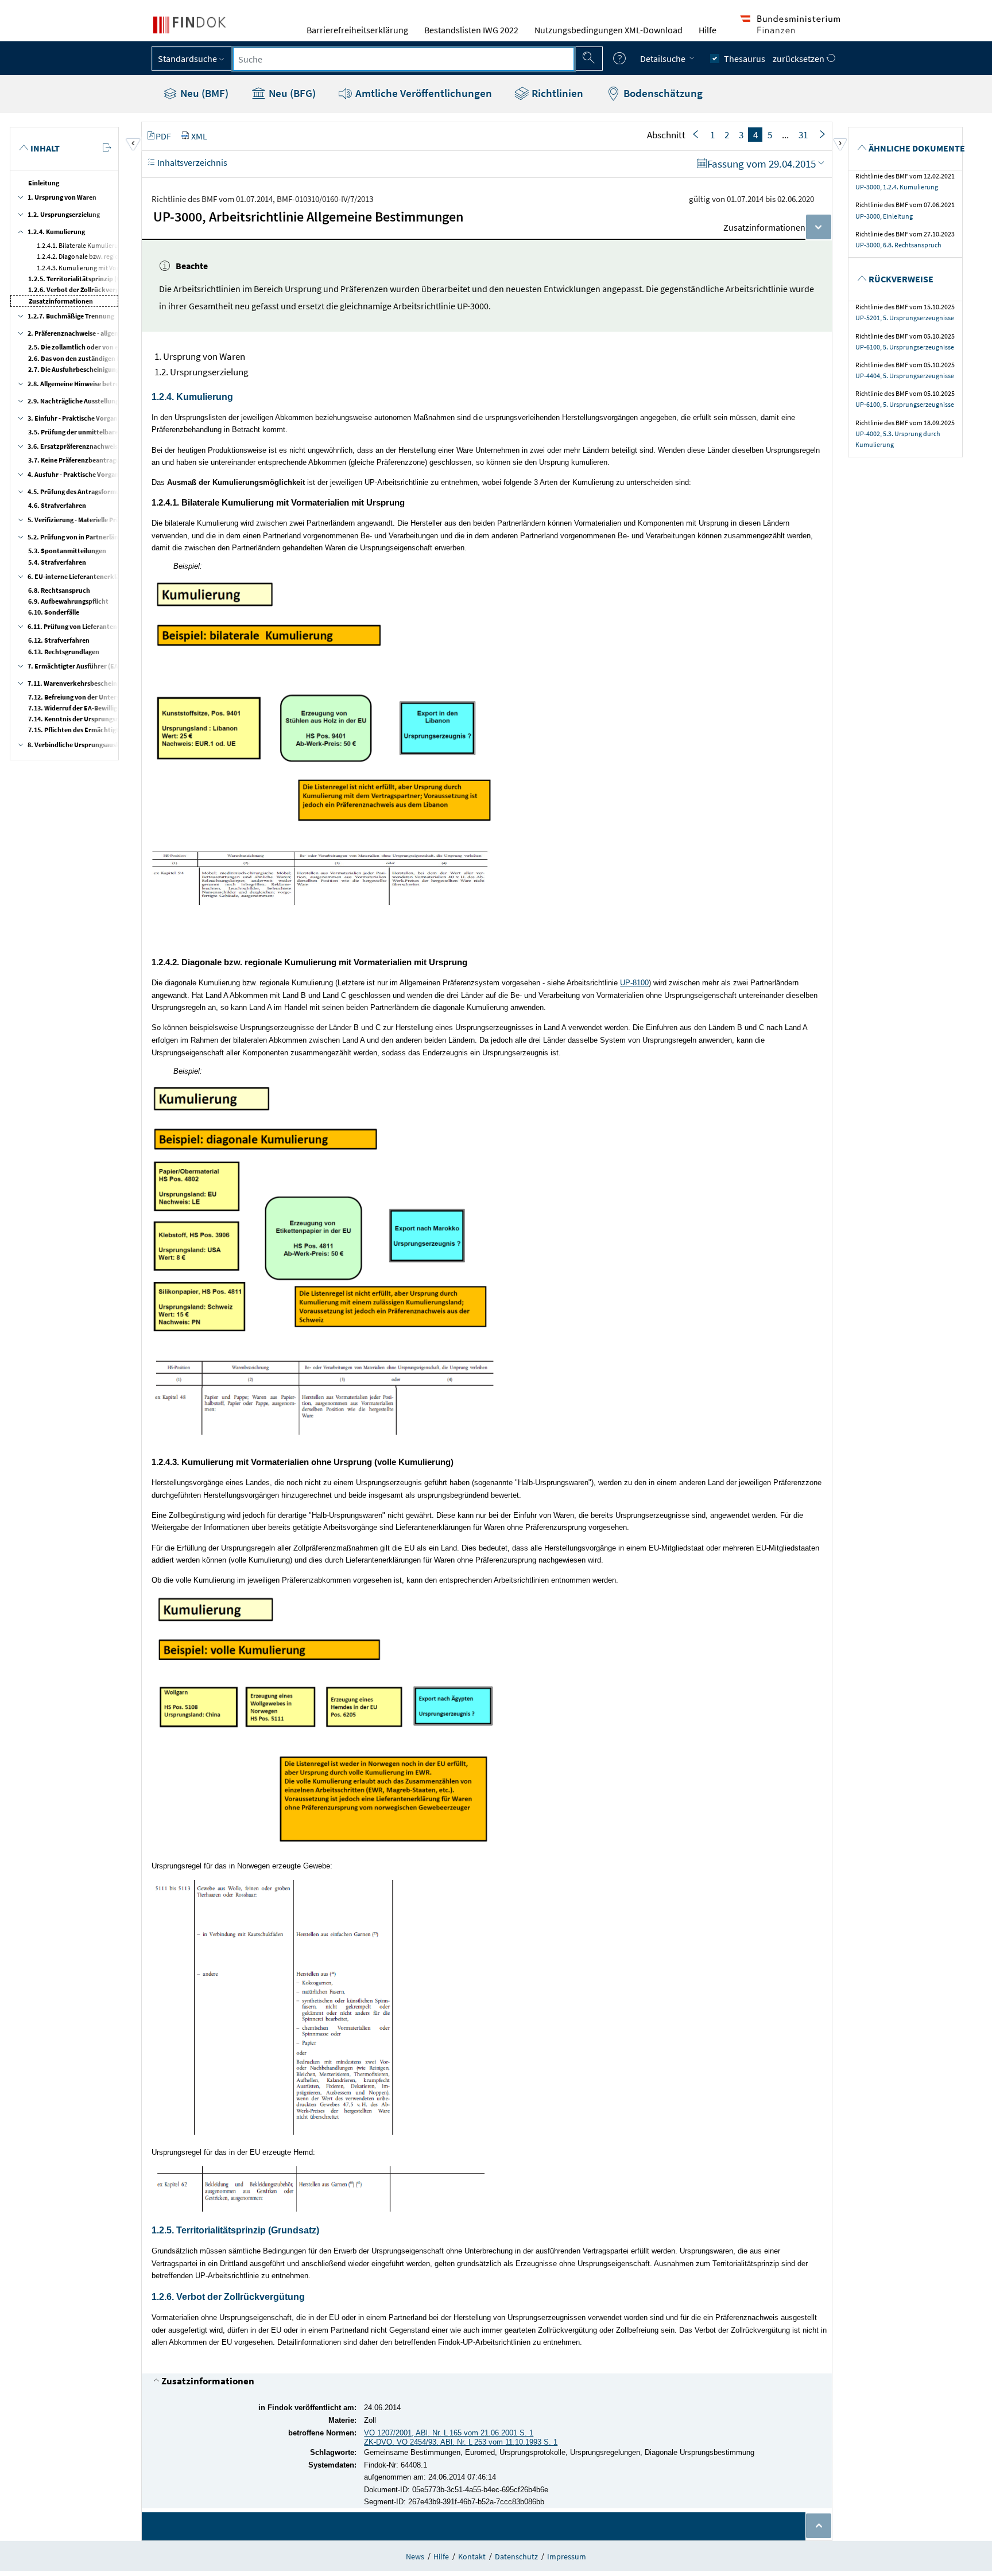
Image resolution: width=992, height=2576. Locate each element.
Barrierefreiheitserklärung (357, 30)
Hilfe (708, 30)
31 (803, 135)
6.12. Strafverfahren (59, 640)
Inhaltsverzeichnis (191, 162)
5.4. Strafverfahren (57, 562)
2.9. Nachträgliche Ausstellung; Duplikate (90, 401)
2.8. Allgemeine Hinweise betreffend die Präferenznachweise (118, 384)
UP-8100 (634, 983)
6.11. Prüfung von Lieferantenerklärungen (91, 626)
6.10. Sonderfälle (54, 612)
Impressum (567, 2556)
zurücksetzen (799, 59)
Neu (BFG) (291, 93)
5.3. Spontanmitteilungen (67, 551)
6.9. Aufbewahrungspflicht (68, 601)
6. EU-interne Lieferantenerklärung (81, 576)
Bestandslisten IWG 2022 (471, 30)
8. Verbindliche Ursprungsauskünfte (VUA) (91, 745)
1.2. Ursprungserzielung (64, 214)
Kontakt (472, 2556)
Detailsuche (664, 59)
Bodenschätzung (662, 93)
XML (199, 136)
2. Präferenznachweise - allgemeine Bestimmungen (103, 333)
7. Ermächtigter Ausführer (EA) (74, 666)
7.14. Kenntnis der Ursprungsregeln (81, 719)
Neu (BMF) (203, 93)
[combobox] (404, 59)
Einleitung (44, 183)
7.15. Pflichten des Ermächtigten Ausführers (94, 730)
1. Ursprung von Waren (62, 197)
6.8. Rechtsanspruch (59, 590)
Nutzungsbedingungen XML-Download (609, 30)
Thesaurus (745, 59)
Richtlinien (556, 93)
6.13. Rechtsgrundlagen (64, 652)
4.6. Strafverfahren (57, 505)
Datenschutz (516, 2556)
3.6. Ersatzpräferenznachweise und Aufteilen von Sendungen (119, 446)
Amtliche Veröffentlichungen (423, 93)
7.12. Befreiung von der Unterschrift (82, 697)
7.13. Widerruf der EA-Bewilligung (78, 708)
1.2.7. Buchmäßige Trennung (71, 316)
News (415, 2556)
